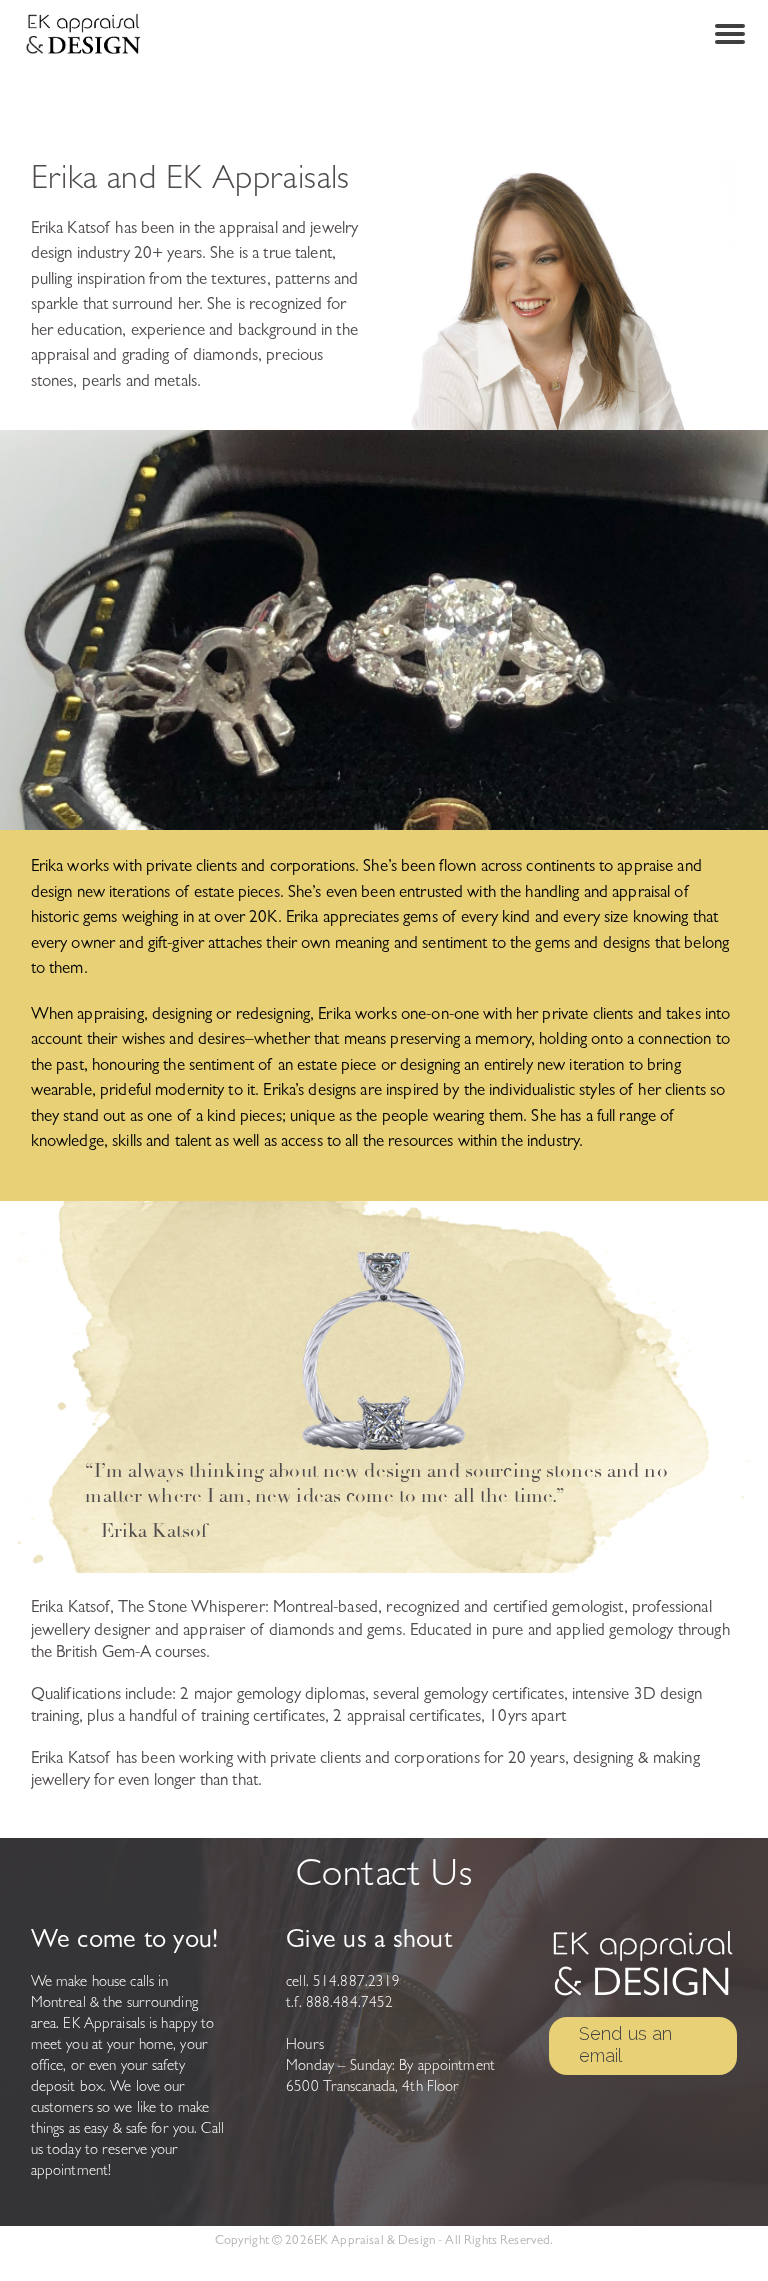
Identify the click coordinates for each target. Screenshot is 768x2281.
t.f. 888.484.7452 (339, 2004)
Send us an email (626, 2044)
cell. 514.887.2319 (343, 1983)
